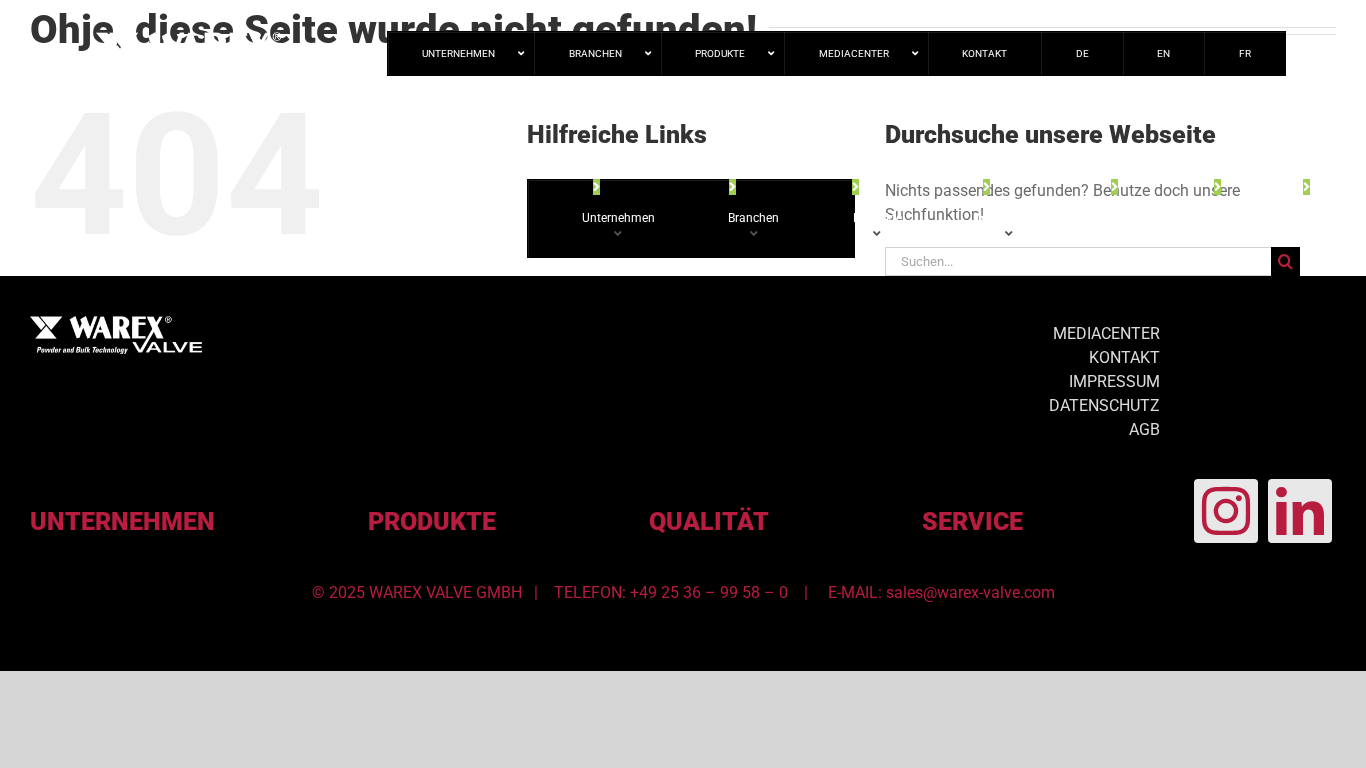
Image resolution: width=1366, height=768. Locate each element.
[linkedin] (1300, 511)
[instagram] (1226, 511)
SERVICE (972, 521)
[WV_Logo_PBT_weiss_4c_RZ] (116, 323)
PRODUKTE (432, 521)
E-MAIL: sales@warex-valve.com (941, 592)
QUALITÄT (709, 521)
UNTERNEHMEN (122, 521)
